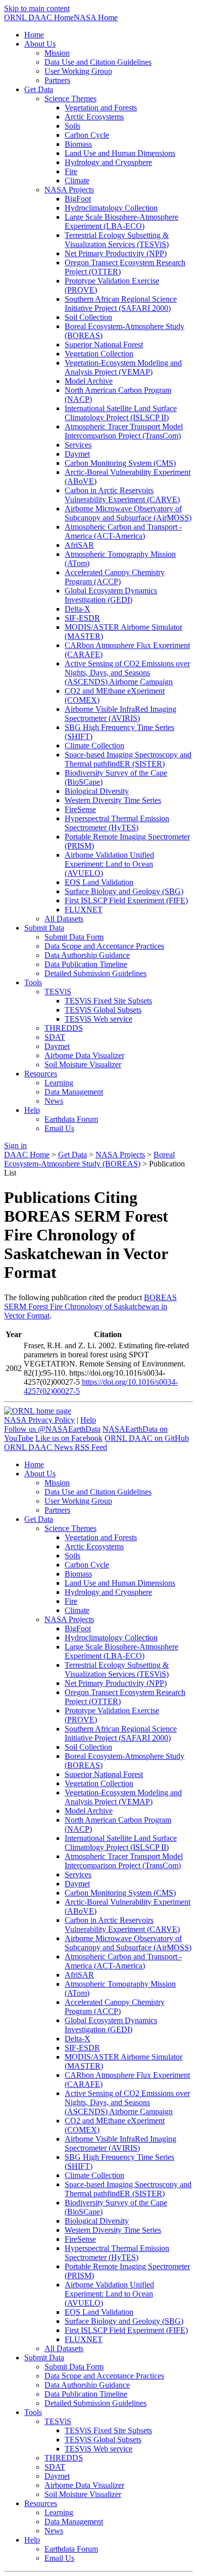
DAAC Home (27, 1155)
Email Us (59, 1128)
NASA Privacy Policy (39, 1420)
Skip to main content (37, 8)
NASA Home (96, 17)
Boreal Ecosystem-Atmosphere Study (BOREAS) (89, 1159)
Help (88, 1420)
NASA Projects (120, 1155)
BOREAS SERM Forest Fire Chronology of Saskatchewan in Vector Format (90, 1306)
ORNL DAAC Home (39, 17)
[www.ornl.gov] (38, 1411)
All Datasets (64, 919)
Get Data (72, 1155)
